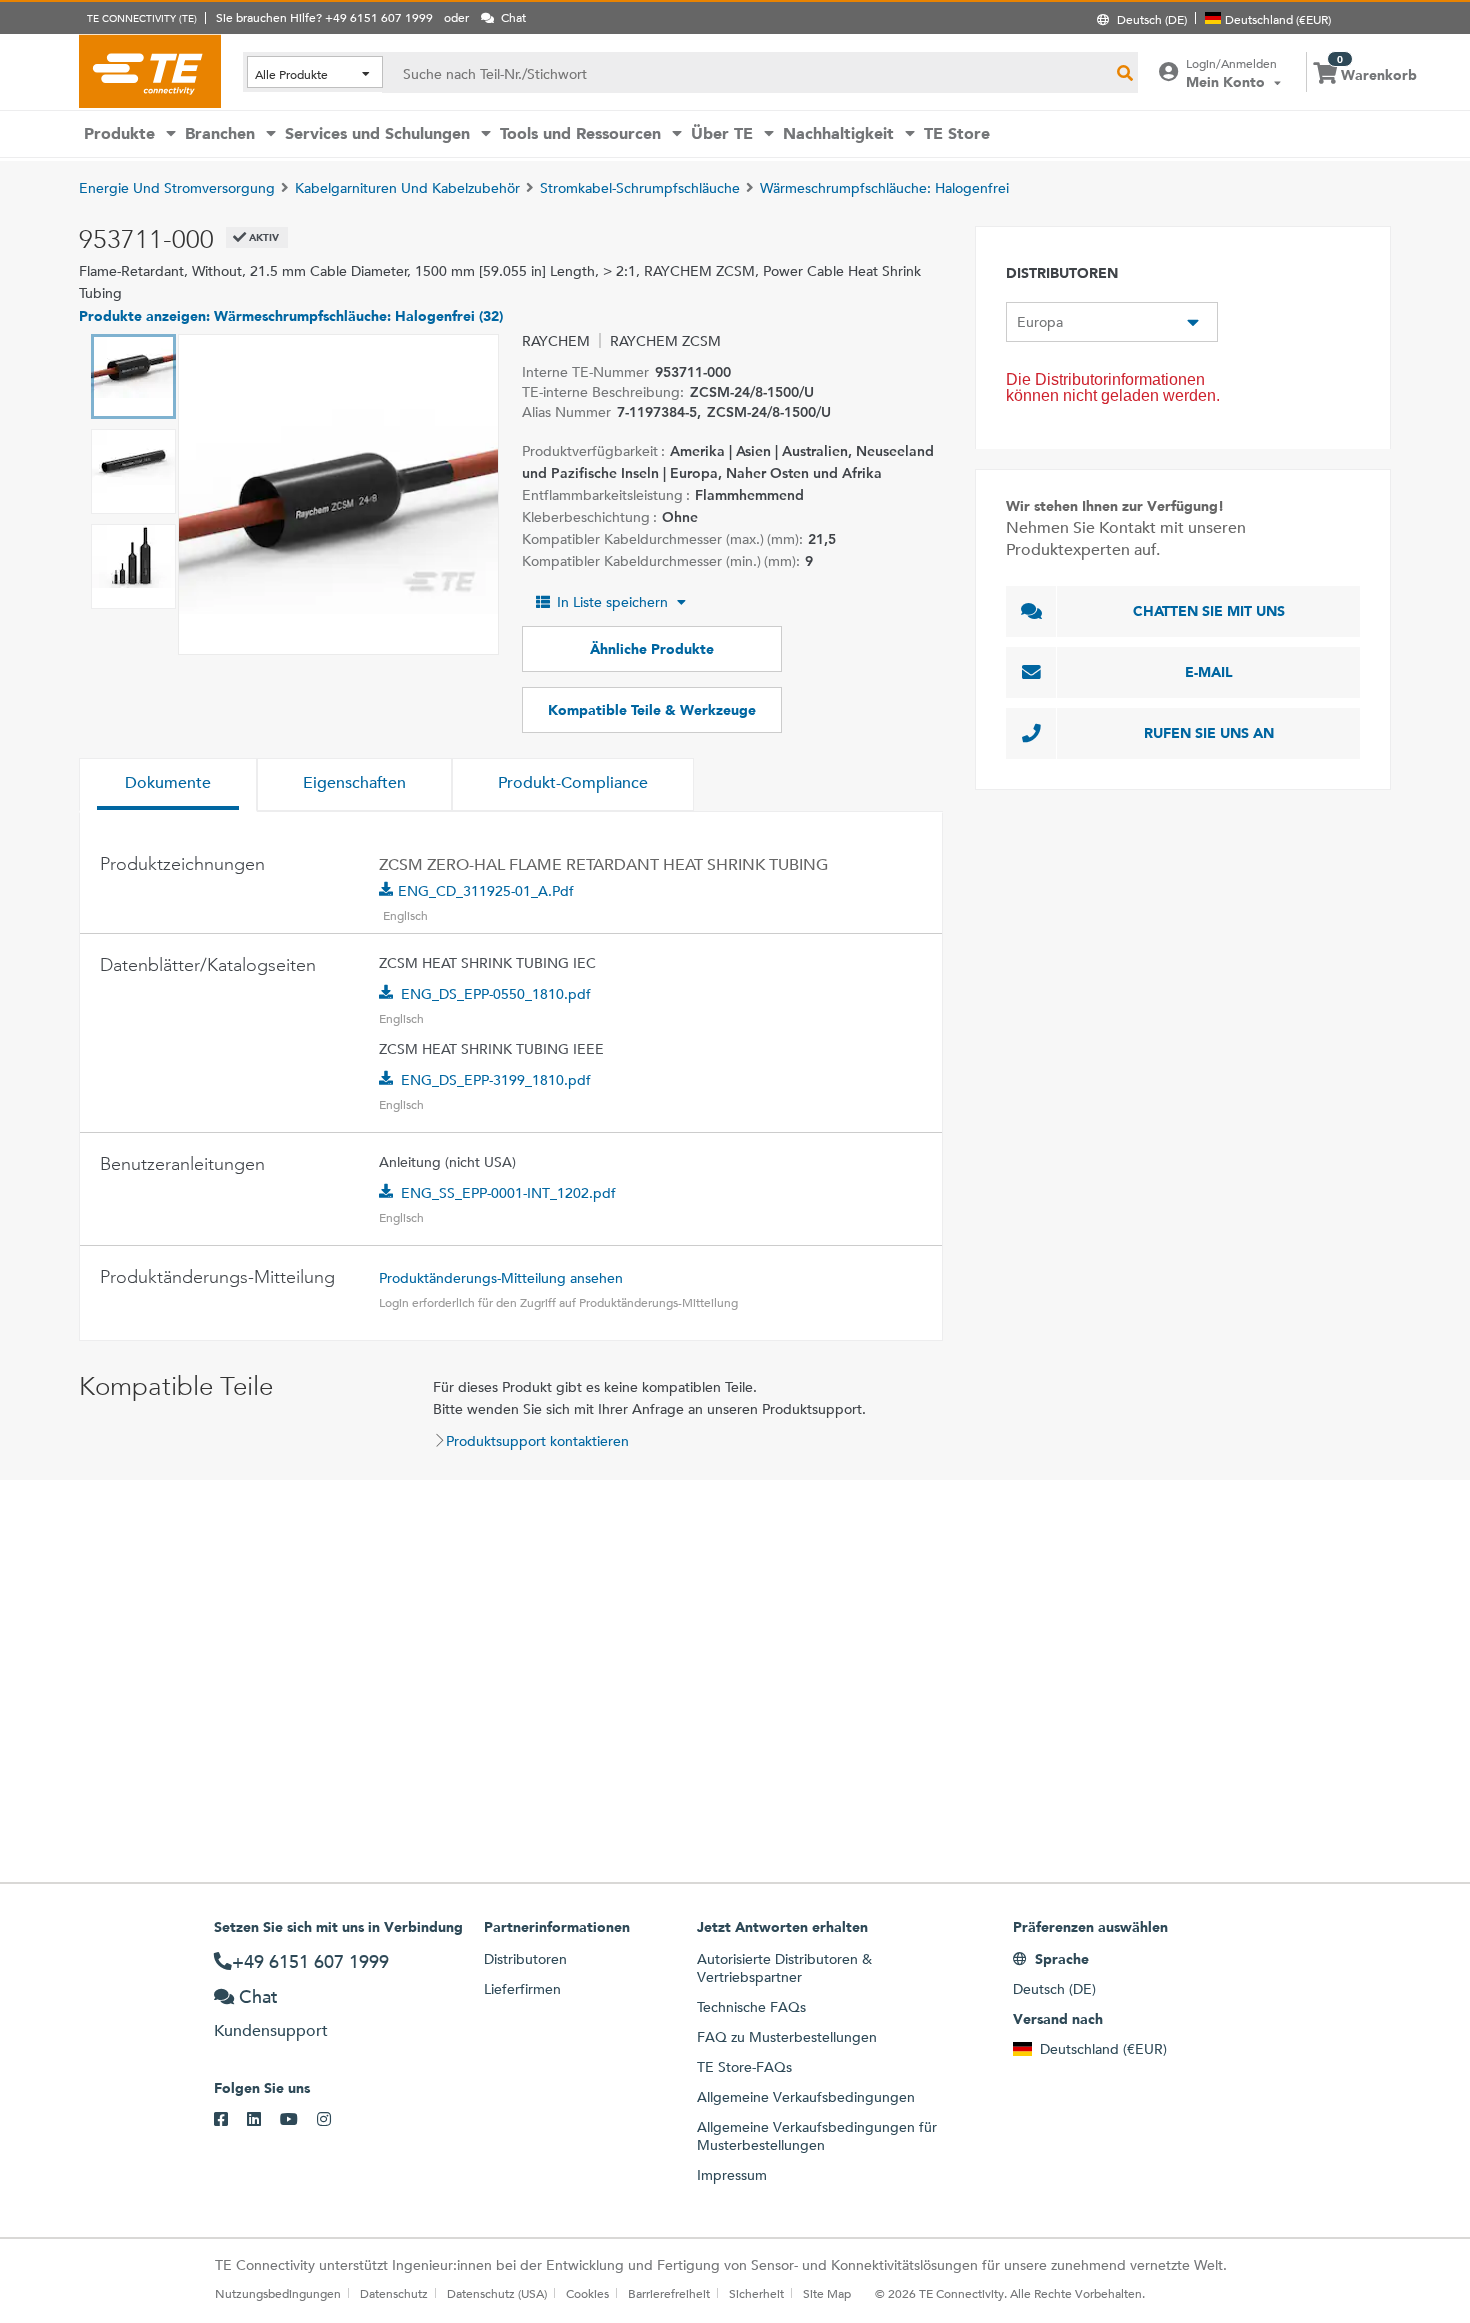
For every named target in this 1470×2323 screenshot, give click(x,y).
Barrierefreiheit (669, 2293)
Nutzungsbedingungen (278, 2293)
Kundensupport (271, 2030)
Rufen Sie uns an (1209, 733)
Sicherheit (756, 2293)
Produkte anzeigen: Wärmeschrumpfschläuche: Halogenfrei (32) (291, 316)
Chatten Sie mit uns (1209, 611)
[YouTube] (298, 2120)
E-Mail (1209, 672)
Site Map (827, 2293)
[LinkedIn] (263, 2120)
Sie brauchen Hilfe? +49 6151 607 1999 (324, 17)
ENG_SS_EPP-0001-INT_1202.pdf (508, 1193)
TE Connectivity (150, 71)
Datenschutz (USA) (497, 2293)
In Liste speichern (612, 602)
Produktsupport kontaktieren (537, 1441)
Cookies (587, 2293)
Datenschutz (394, 2293)
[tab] (168, 785)
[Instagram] (333, 2120)
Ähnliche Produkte (652, 649)
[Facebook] (230, 2120)
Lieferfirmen (522, 1989)
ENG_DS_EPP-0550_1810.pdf (496, 994)
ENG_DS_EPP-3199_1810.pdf (496, 1080)
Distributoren (525, 1959)
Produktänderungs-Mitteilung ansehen (501, 1278)
